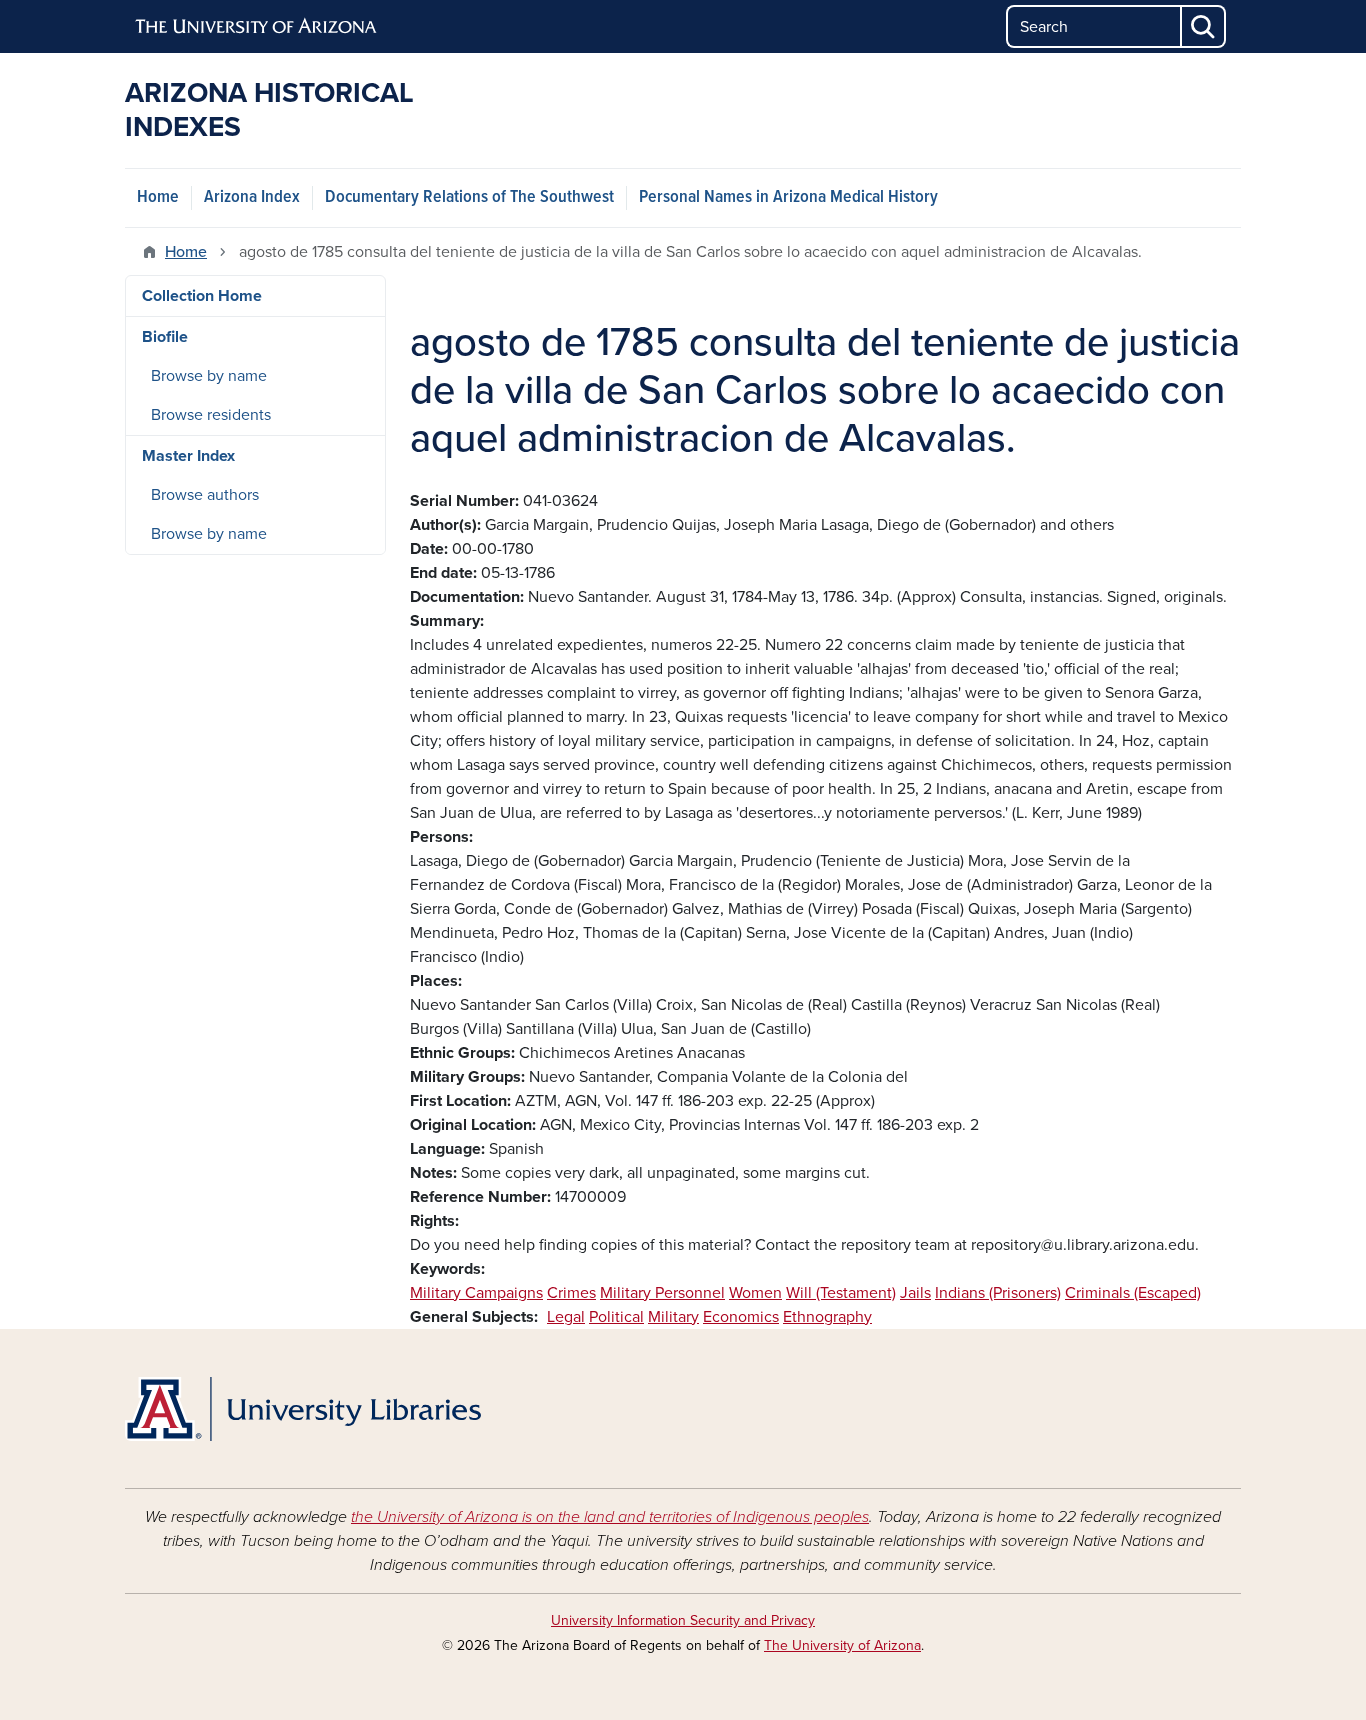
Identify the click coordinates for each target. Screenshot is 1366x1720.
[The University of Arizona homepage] (257, 27)
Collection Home (202, 296)
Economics (741, 1317)
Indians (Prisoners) (998, 1293)
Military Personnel (662, 1293)
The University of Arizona (842, 1645)
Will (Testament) (841, 1293)
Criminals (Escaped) (1133, 1293)
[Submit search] (1204, 26)
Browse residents (211, 415)
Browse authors (205, 495)
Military (673, 1317)
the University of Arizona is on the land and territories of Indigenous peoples (610, 1517)
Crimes (571, 1293)
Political (616, 1317)
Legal (566, 1317)
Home (158, 197)
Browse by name (209, 376)
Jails (915, 1293)
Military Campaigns (476, 1293)
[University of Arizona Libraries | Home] (303, 1409)
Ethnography (827, 1317)
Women (755, 1293)
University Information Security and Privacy (683, 1620)
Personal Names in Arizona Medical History (788, 197)
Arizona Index (252, 197)
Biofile (165, 337)
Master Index (188, 456)
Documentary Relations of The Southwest (469, 197)
